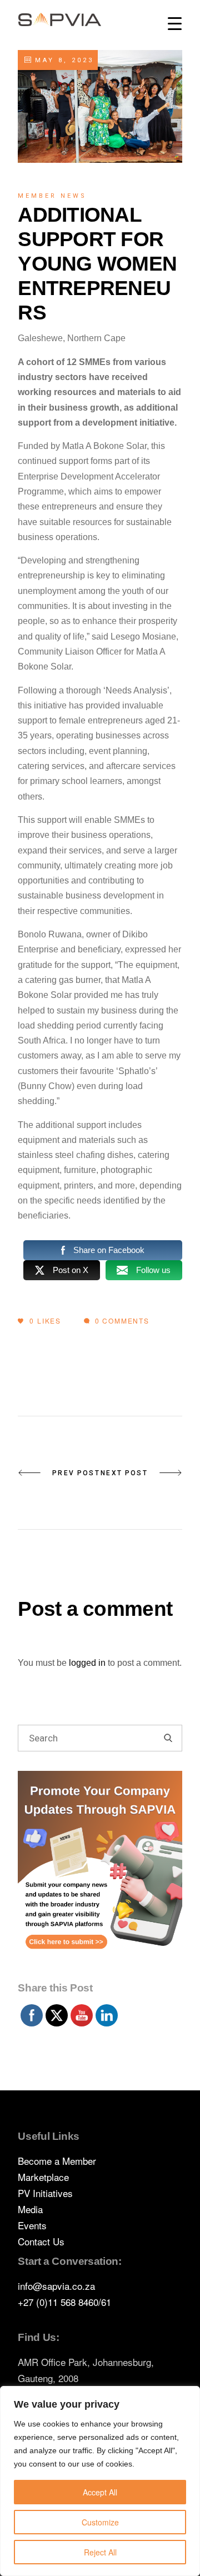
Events (32, 2225)
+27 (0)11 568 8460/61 (64, 2302)
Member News (52, 196)
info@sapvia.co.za (56, 2286)
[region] (100, 2481)
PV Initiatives (45, 2193)
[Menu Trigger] (175, 24)
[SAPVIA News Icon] (100, 1873)
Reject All (100, 2552)
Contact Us (41, 2241)
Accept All (100, 2492)
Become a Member (57, 2161)
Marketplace (43, 2177)
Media (30, 2209)
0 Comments (121, 1321)
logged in (87, 1663)
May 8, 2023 (62, 60)
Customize (100, 2522)
